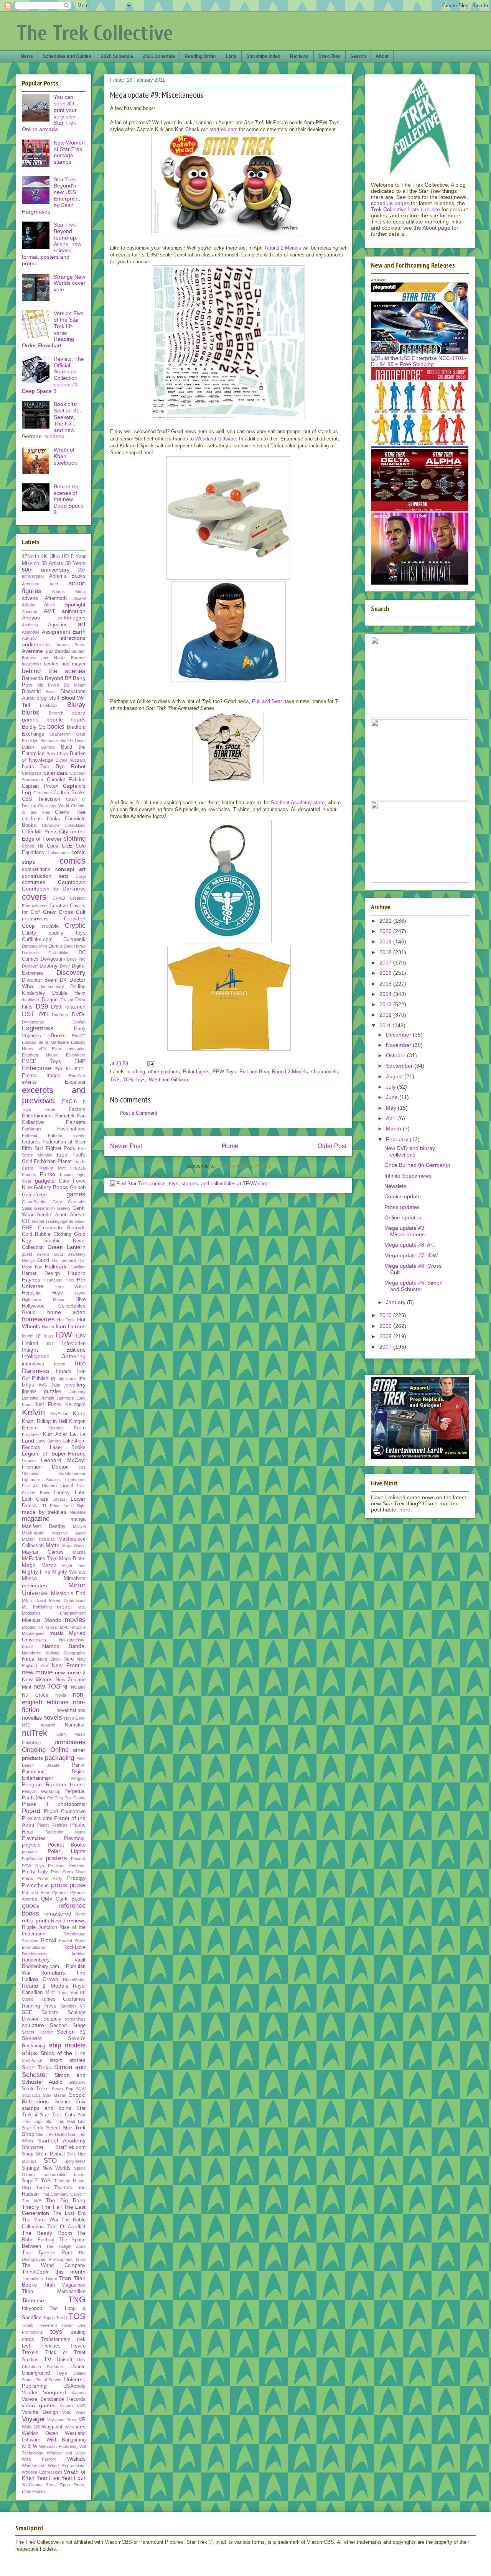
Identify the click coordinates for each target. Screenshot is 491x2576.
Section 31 (71, 2032)
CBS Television (41, 799)
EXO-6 (69, 1102)
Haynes (31, 1280)
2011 (386, 1025)
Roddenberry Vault (54, 1960)
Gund (43, 1260)
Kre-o (80, 1428)
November (399, 1045)
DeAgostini (53, 959)
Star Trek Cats (57, 2115)
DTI (44, 1014)
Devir (65, 966)
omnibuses (70, 1742)
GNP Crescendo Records (54, 1228)
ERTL (80, 1069)
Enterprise (37, 1068)
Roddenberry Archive (54, 1954)
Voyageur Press (62, 2420)
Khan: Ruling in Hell (44, 1421)
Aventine (32, 651)
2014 (386, 994)
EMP (80, 1061)
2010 (386, 1315)
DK (63, 980)
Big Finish (48, 685)
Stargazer (33, 2147)
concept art (71, 869)
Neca (28, 1659)
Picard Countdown (65, 1812)
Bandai (62, 651)
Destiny (49, 966)
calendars (56, 773)
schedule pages (390, 203)
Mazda (79, 1552)
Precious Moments (67, 1866)
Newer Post (126, 1146)
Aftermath (56, 598)
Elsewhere (76, 1055)
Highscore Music (43, 1299)
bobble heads (66, 720)
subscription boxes (65, 2175)
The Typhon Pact (47, 2252)
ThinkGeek (35, 2272)
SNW (81, 2089)
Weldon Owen (40, 2433)
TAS (115, 1080)
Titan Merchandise (54, 2292)
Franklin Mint (52, 1168)
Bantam (78, 651)
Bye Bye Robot (63, 766)
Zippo (65, 2485)
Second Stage (68, 2026)
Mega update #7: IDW (411, 1255)
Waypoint (52, 2427)
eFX (43, 1049)
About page (436, 228)
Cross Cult (72, 912)
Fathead (30, 1135)
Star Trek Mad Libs (65, 2121)
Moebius (31, 1620)
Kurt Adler (55, 1434)
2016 (386, 973)
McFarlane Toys (40, 1559)
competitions (36, 869)
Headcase (53, 1280)
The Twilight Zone (66, 2246)
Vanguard (55, 2392)
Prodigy (76, 1878)
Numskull (75, 1725)
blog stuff (48, 698)
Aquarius (58, 625)
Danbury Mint (34, 946)
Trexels (30, 2353)
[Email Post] (150, 1064)
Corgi (81, 876)
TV (47, 2359)
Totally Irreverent (39, 2325)
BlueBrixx (49, 705)
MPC (64, 1627)
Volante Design (40, 2412)
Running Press (39, 2006)
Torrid (61, 2318)
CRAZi (59, 898)
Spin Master (55, 2095)
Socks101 (31, 2095)
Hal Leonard (64, 1260)
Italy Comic (67, 1378)
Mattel (53, 1545)
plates (80, 1832)
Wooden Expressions (42, 2472)
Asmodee (31, 632)
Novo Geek (75, 1718)
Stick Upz (76, 2154)
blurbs (31, 712)
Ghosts (77, 1215)
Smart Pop (62, 2089)
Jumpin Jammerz (57, 1398)
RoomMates (74, 1980)
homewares (38, 1319)
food (62, 1155)
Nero (68, 1659)
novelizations (71, 1710)
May (392, 1108)
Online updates (403, 1217)
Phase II (35, 1804)
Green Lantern (67, 1247)
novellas (32, 1718)
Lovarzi (59, 1499)
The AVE (31, 2201)
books (56, 727)
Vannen (79, 2393)
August (395, 1076)
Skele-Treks (35, 2089)
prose (77, 1885)
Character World (54, 806)
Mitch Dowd (34, 1600)
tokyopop (32, 2308)
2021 (386, 921)
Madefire (77, 1512)
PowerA (78, 1859)
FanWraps (32, 1129)
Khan (79, 1413)
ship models (325, 1072)
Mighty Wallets (69, 1572)
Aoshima (30, 625)
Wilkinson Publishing (58, 2446)
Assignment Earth (64, 632)
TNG (77, 2299)
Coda (53, 846)
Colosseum (58, 853)
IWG (43, 1385)
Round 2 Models (283, 248)
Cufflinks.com (37, 940)
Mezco (49, 1566)
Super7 (30, 2181)
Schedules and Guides (67, 56)
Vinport (66, 2406)
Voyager (34, 2419)
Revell (58, 1921)
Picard (31, 1811)
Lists (231, 56)
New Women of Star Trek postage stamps (69, 152)
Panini (79, 1765)
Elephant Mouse (40, 1055)
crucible (50, 926)
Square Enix (70, 2102)
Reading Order (200, 56)
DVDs (79, 1014)
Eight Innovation (69, 1049)
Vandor (30, 2393)
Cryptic (75, 926)
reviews (76, 1921)
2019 (386, 941)
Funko (48, 1174)
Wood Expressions (67, 2466)
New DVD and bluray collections (410, 1151)
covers (34, 897)
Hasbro (77, 1273)
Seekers (32, 2038)
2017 (386, 963)
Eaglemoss (38, 1028)
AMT (49, 611)
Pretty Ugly (35, 1872)
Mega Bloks (72, 1559)
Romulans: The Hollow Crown (54, 1976)
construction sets (45, 876)
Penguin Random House (54, 1784)
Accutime (30, 584)
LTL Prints (51, 1506)
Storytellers (75, 2161)
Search (358, 56)
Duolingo (60, 1015)
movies (75, 1620)
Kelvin (33, 1412)
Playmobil (75, 1838)
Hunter (48, 1327)
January (396, 1302)
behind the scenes (54, 671)
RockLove (74, 1947)
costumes (34, 882)
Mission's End (68, 1593)
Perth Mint (34, 1798)
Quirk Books (71, 1899)
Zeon (51, 2485)
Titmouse (33, 2300)
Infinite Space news (408, 1176)
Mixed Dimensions (67, 1600)
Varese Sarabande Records (54, 2399)
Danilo (55, 946)
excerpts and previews (54, 1095)
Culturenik (74, 940)
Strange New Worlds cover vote (70, 283)
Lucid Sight (75, 1506)
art (82, 624)
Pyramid (60, 1893)
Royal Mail (68, 1993)
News (27, 56)
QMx (46, 1899)
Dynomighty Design (54, 1022)
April (392, 1118)
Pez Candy (75, 1798)
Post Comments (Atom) (244, 1166)
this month (71, 2272)
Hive (81, 1299)
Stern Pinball (50, 2154)
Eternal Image (41, 1076)
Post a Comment (138, 1113)
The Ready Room (47, 2233)
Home (230, 1146)
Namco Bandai (64, 1646)
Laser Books (68, 1447)
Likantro (49, 1486)
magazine (36, 1519)
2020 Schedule (117, 56)
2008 (386, 1336)
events (29, 1082)
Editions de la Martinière (45, 1042)
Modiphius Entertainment (54, 1613)
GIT (26, 1221)
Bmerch (56, 713)
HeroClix (31, 1293)
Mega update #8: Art (409, 1245)
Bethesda (32, 678)
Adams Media (69, 591)
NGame (78, 1687)
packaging (59, 1758)
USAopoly (74, 2386)
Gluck (80, 1221)
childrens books (41, 819)
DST (28, 1014)
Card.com (43, 793)
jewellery (75, 1385)
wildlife (29, 2446)
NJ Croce (35, 1695)
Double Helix (69, 993)
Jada (56, 1385)
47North (30, 557)
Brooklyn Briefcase (40, 741)
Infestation (74, 1344)
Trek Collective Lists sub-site (405, 209)
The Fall (51, 2207)
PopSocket (32, 1859)
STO (50, 2161)
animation (74, 611)
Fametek (65, 1116)
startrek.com (223, 129)
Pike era (31, 1819)
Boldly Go (34, 727)
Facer (50, 1109)
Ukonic (78, 2367)
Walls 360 (31, 2427)
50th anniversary (46, 570)
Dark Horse (75, 946)
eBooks (57, 1035)
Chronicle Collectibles (64, 825)
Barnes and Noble (43, 658)
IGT (50, 1344)
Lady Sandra (49, 1441)
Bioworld (31, 692)
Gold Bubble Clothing (47, 1234)
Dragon (50, 1000)
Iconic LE (31, 1336)
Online (59, 1750)
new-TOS (47, 1686)
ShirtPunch (32, 2060)
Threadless (32, 2279)
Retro (80, 1914)
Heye (57, 1293)
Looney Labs (70, 1493)
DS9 (42, 1006)
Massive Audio (69, 1533)
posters (56, 1858)
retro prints (35, 1921)
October (396, 1055)
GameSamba (34, 1202)
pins (48, 1818)
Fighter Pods (61, 1148)
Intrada (64, 1372)
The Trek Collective (95, 33)
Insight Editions (54, 1350)
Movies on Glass (40, 1627)
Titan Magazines (65, 2285)
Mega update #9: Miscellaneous (405, 1231)
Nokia (61, 1695)
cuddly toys (67, 933)
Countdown (72, 882)
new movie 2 (70, 1672)
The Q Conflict (66, 2226)
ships (30, 2053)
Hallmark (56, 1267)
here (405, 1510)
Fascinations (71, 1129)
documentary (52, 987)
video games (39, 2405)
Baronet (78, 658)
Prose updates (402, 1207)
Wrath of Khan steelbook (65, 456)
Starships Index (263, 56)
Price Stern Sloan (68, 1872)
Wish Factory (39, 2459)
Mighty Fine (36, 1572)
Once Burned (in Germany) (417, 1165)
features (31, 1142)
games (76, 1194)
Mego (29, 1565)
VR (82, 2420)
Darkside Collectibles (46, 953)
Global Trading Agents (53, 1221)
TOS (128, 1080)
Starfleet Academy (62, 2141)
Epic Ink (64, 1069)
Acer (54, 584)
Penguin (78, 1778)
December (399, 1035)
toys (141, 1080)
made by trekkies (44, 1512)
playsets (31, 1845)
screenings (75, 2019)
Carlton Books (69, 793)
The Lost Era (69, 2213)
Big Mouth (75, 685)
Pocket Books (67, 1845)
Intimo (60, 1364)
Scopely (52, 2019)
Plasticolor (54, 1832)
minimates (34, 1585)
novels (53, 1718)
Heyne (79, 1293)
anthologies (72, 618)
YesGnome (32, 2485)
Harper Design (41, 1273)
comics (72, 861)
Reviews (299, 56)
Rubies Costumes (63, 1999)
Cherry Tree (70, 812)
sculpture (33, 2025)
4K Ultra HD (55, 557)
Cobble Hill (33, 846)
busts (28, 767)
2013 (386, 1004)
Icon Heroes (71, 1326)
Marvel (79, 1526)
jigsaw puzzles (42, 1391)
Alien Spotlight (65, 605)
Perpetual (75, 1791)
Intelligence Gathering (54, 1356)
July (391, 1087)
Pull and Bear (267, 701)
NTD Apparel (38, 1725)
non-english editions (54, 1698)
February (398, 1139)
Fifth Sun (33, 1148)
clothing (136, 1072)
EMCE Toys (41, 1061)
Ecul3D (79, 1036)
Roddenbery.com (40, 1967)
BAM (49, 651)
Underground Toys (44, 2373)
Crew (49, 912)
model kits (71, 1607)
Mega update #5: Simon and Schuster (414, 1286)
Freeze (78, 1168)
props (59, 1885)
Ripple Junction (40, 1927)
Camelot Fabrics (66, 780)
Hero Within (70, 1286)
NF (66, 1687)
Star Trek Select (41, 2128)
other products (164, 1072)
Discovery (71, 973)
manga (78, 1519)
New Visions (37, 1679)
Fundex (29, 1175)
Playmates (34, 1838)
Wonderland (33, 2466)
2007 (386, 1347)
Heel (70, 1280)
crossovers (35, 918)
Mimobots (75, 1579)
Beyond (54, 678)
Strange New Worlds (46, 2168)
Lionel (67, 1486)
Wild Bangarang (66, 2440)
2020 (386, 931)
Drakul (67, 1000)
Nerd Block (49, 1659)
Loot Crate (35, 1499)
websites (75, 2426)
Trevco (78, 2346)
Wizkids (76, 2459)
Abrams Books (68, 576)
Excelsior (75, 1082)
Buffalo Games (38, 747)
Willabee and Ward (66, 2453)
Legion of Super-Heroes (54, 1454)
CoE (67, 846)
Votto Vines (74, 2412)
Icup (48, 1336)
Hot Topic (66, 1320)
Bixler (51, 692)
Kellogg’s (75, 1405)
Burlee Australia (71, 760)
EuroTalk (77, 1076)
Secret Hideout (37, 2032)
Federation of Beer (64, 1142)
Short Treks (36, 2067)
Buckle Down (73, 741)
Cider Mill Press (40, 832)
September (400, 1066)
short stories (68, 2060)
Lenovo (29, 1460)
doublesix (31, 1000)
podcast (29, 1852)
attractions (73, 638)
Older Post (332, 1146)
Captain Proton (40, 786)
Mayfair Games (43, 1552)
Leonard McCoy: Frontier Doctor (54, 1463)
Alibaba (29, 605)
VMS (81, 2406)
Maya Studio (74, 1546)
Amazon (30, 611)
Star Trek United (51, 2134)
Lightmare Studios (41, 1480)
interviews (33, 1364)
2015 (386, 984)
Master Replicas (38, 1539)
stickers (29, 2161)
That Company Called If (63, 2194)
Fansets (76, 1122)
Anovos (31, 618)
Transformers (56, 2339)
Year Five (48, 2478)
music (57, 1633)
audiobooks (36, 644)
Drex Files (330, 56)
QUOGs (31, 1906)
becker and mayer (65, 664)
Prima (27, 1878)
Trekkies (51, 2346)
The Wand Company (54, 2265)
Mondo (53, 1620)
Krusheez (31, 1434)
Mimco (29, 1579)
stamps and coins (47, 2108)
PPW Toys (224, 1072)
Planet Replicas (52, 1825)
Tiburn (51, 2279)
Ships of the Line (63, 2053)
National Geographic (66, 1653)
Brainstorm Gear (68, 734)
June (393, 1097)
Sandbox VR (73, 2006)
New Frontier (69, 1665)
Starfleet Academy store (298, 803)
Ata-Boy (29, 638)
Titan (65, 2278)
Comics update (403, 1196)
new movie (37, 1672)
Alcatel (79, 598)
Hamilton (77, 1267)
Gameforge (34, 1195)
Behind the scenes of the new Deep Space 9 (69, 499)
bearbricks (32, 664)
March (394, 1129)
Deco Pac (76, 959)
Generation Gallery (52, 1208)
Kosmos (56, 1428)
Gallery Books (51, 1187)
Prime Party (50, 1878)
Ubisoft (65, 2360)
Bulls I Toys (58, 754)
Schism (50, 2013)
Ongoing (34, 1750)
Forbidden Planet (53, 1161)
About (382, 56)
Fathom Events (67, 1135)
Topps (49, 2318)
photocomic (72, 1804)
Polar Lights (196, 1072)
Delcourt (30, 966)
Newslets (395, 1186)
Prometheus (35, 1886)
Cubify (29, 933)
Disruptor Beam (40, 980)
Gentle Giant (51, 1215)
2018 (386, 952)
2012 (386, 1015)
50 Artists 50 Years (63, 563)
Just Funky (48, 1405)
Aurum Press (71, 645)
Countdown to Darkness (54, 889)
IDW (64, 1335)
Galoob (78, 1188)
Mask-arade (33, 1533)
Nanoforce (32, 1653)
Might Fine (74, 1566)
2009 (386, 1326)
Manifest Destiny (44, 1526)
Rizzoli (49, 1940)
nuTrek (35, 1733)
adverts (30, 598)
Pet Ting (55, 1798)
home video (67, 1312)
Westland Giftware (216, 439)
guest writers (36, 1254)
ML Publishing (37, 1607)
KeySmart (59, 1414)
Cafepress (32, 773)
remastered (57, 1914)
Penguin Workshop (41, 1791)
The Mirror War (40, 2220)
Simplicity (77, 2082)
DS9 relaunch (68, 1007)
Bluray (76, 705)
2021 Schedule (159, 56)
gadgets (45, 1181)
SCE (27, 2013)
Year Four (74, 2478)
